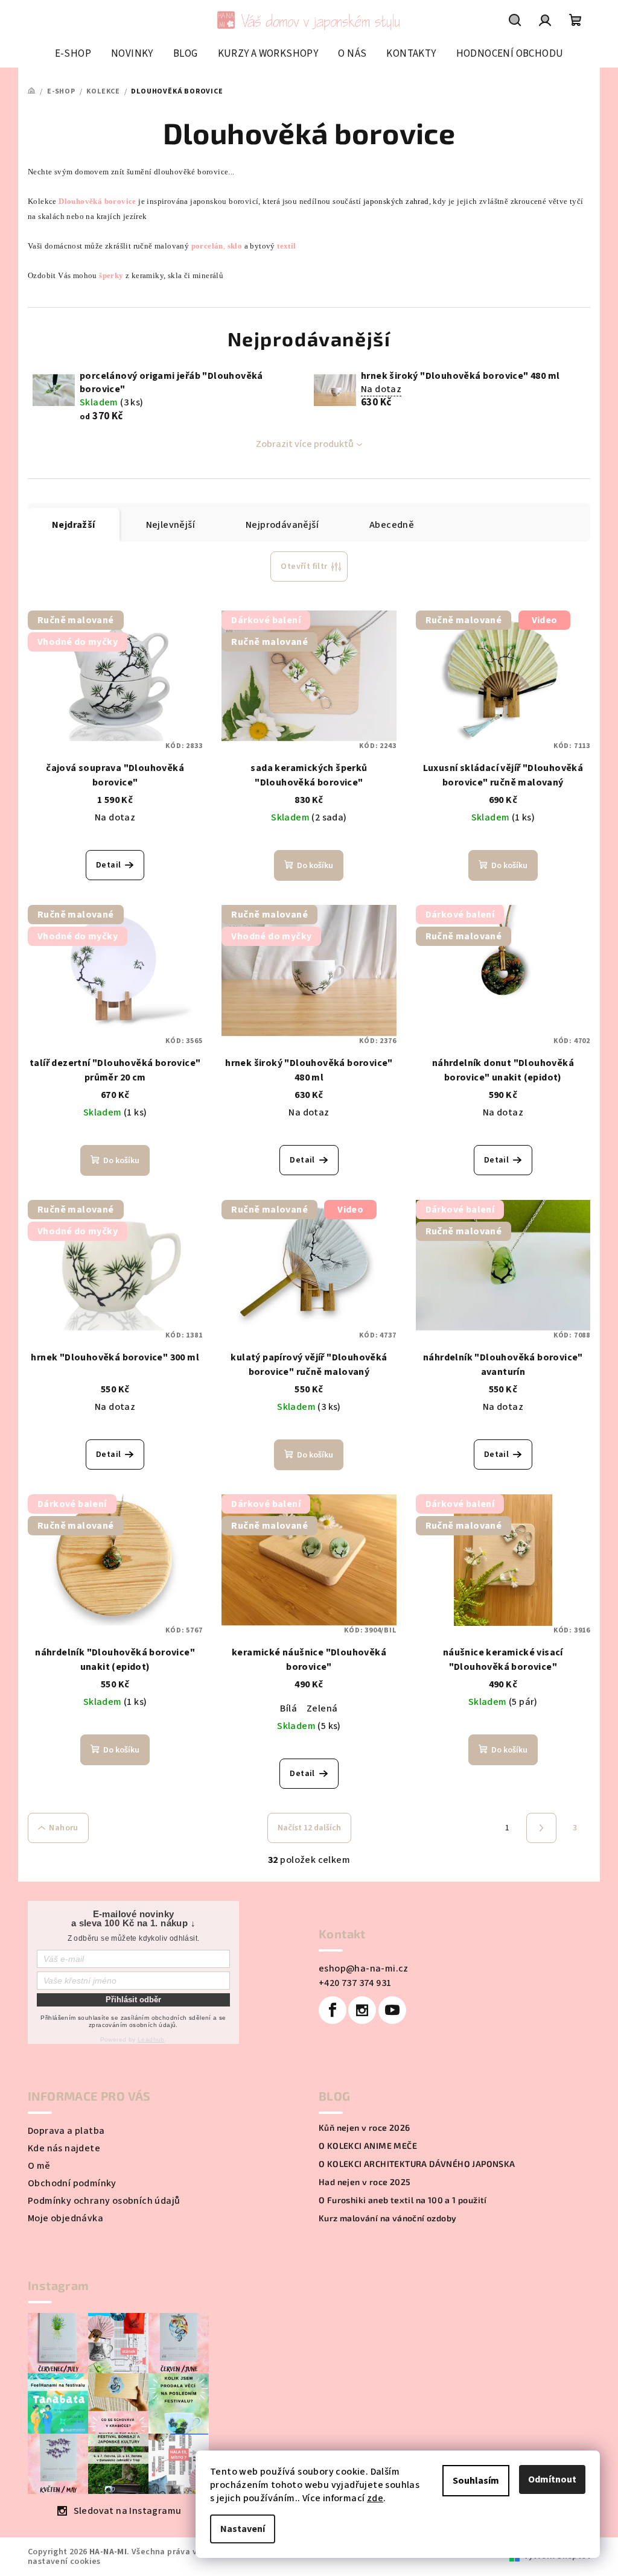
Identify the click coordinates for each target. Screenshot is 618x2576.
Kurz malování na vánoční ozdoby (387, 2218)
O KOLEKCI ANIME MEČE (368, 2146)
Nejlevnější (170, 525)
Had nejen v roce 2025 (365, 2182)
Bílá (288, 1708)
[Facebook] (333, 2010)
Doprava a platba (66, 2131)
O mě (39, 2166)
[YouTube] (392, 2010)
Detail (108, 865)
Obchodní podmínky (72, 2183)
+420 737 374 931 (355, 1983)
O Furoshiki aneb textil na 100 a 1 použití (403, 2200)
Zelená (322, 1708)
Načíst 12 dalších (309, 1828)
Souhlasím (476, 2481)
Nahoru (63, 1828)
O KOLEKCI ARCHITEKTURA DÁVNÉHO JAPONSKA (417, 2164)
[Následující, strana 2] (541, 1828)
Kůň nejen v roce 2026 (364, 2128)
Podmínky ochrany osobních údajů (104, 2201)
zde (375, 2498)
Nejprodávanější (282, 525)
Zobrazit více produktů (305, 444)
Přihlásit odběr (133, 2000)
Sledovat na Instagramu (128, 2511)
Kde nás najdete (64, 2148)
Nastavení (243, 2529)
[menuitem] (73, 54)
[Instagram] (362, 2010)
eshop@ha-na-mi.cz (364, 1968)
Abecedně (392, 525)
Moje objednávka (65, 2218)
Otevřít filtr (304, 566)
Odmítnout (552, 2479)
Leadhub (151, 2039)
